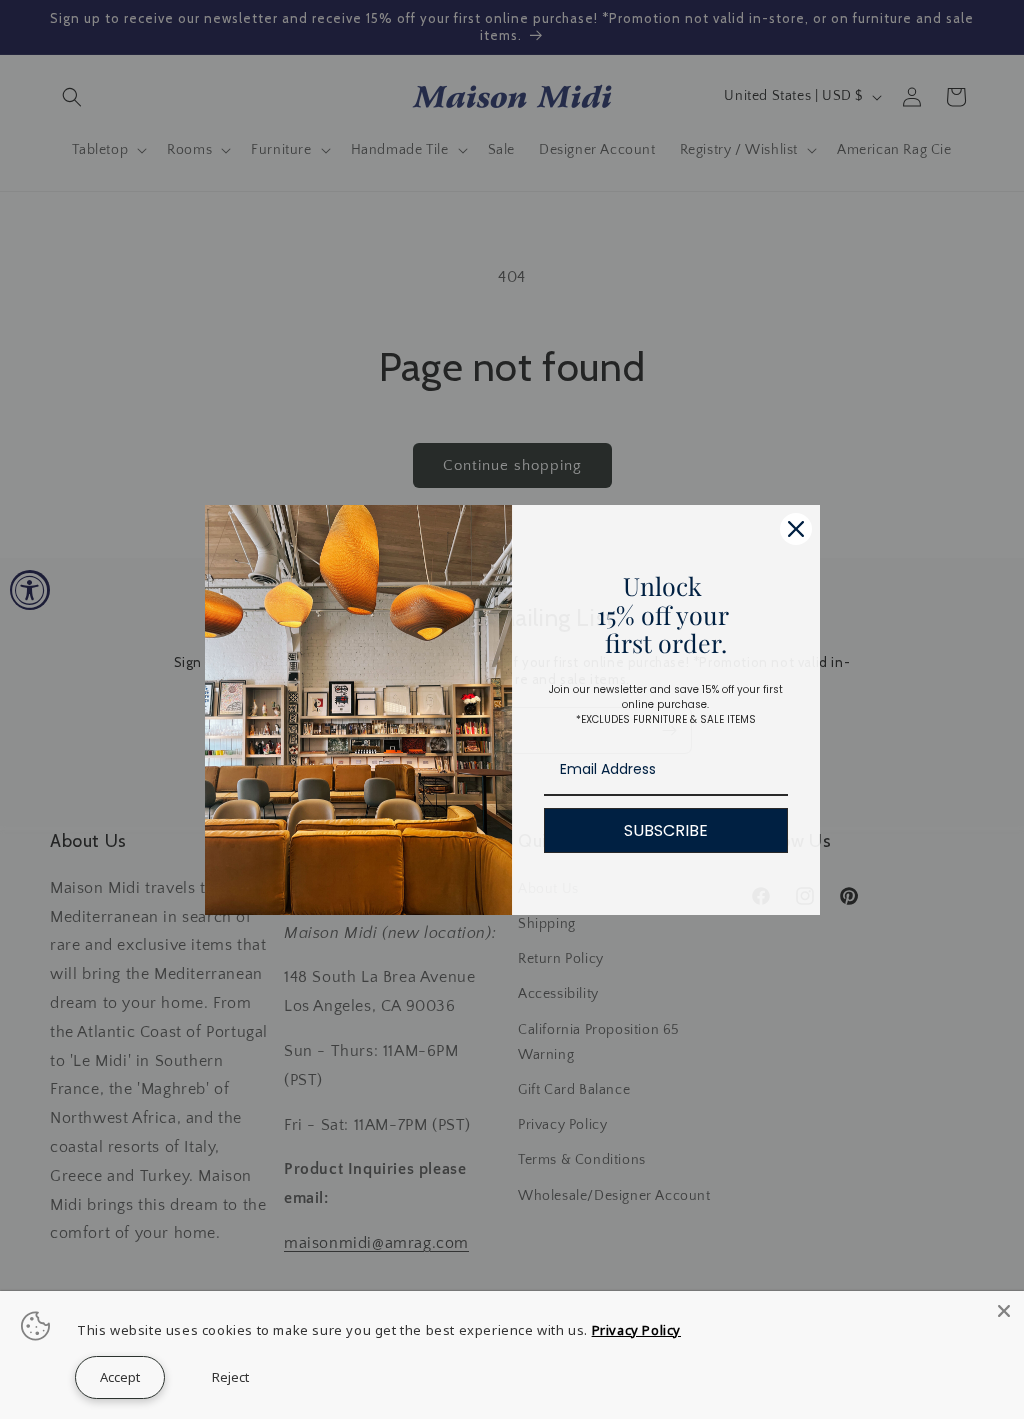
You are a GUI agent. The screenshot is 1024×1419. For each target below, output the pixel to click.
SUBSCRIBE (666, 830)
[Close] (1004, 1311)
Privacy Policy (636, 1330)
